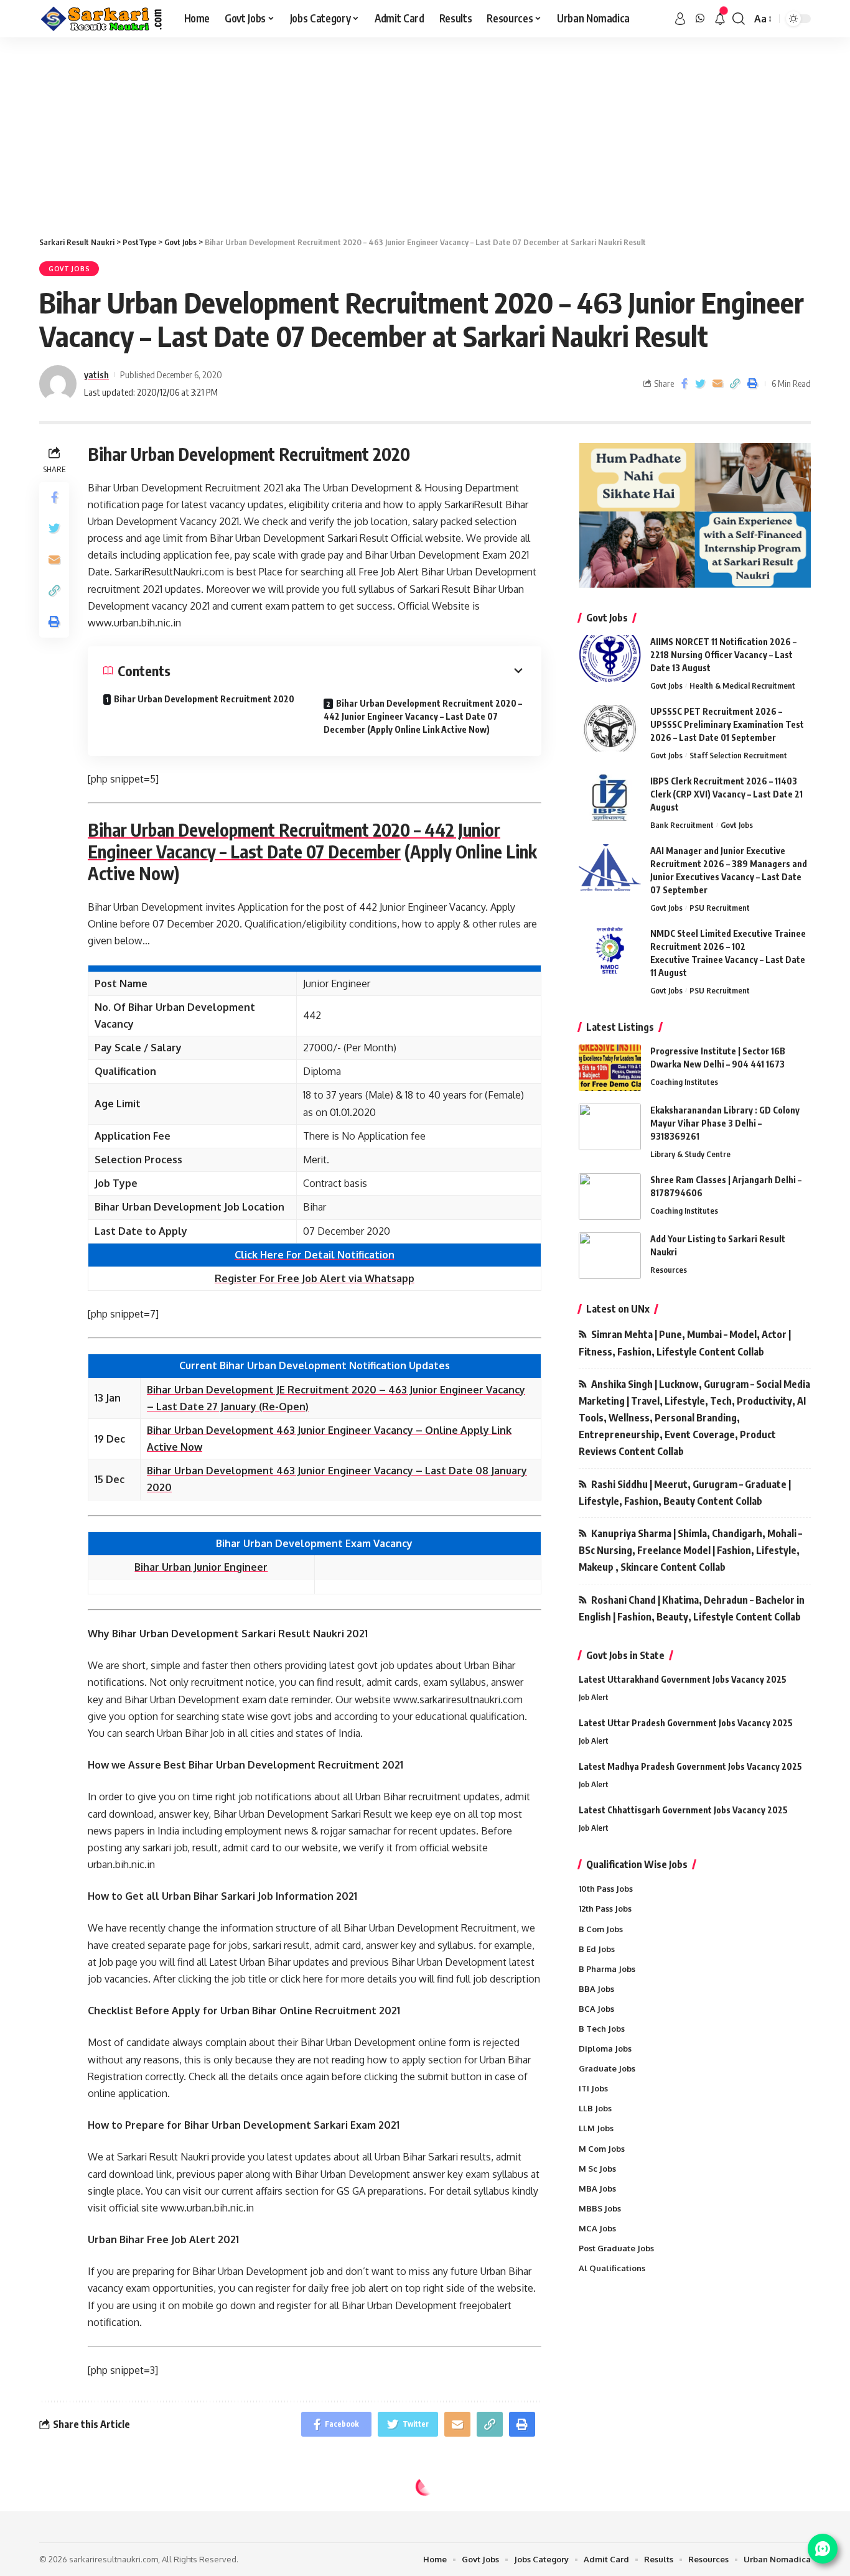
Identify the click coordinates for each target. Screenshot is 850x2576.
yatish (96, 374)
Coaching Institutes (684, 1082)
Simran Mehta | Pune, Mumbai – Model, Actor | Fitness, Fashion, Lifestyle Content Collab (685, 1343)
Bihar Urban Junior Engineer (201, 1567)
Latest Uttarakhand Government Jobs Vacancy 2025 (683, 1679)
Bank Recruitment (682, 825)
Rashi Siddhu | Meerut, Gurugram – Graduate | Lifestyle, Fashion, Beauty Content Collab (685, 1493)
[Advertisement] (425, 131)
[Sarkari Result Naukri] (102, 19)
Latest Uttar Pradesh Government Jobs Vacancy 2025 (686, 1723)
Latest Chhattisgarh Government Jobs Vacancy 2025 (683, 1810)
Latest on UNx (618, 1309)
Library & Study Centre (690, 1154)
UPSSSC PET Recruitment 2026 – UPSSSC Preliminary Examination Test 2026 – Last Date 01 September (727, 724)
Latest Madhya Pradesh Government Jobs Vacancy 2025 (690, 1766)
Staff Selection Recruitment (738, 755)
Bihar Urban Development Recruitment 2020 (204, 699)
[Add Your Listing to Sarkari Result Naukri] (610, 1256)
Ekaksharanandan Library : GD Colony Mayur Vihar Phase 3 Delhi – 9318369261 (725, 1123)
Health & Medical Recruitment (742, 686)
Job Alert (594, 1697)
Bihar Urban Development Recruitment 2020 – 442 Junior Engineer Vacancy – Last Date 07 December (294, 840)
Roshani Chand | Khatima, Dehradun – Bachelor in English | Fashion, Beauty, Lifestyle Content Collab (692, 1608)
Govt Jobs (69, 269)
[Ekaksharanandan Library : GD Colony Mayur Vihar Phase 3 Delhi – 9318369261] (610, 1127)
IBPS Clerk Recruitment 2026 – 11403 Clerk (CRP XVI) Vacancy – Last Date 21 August (726, 794)
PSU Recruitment (720, 908)
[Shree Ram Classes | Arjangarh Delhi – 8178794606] (610, 1197)
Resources (669, 1270)
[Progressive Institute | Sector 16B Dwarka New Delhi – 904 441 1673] (610, 1068)
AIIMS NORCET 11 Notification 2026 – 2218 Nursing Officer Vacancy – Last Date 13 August (723, 655)
